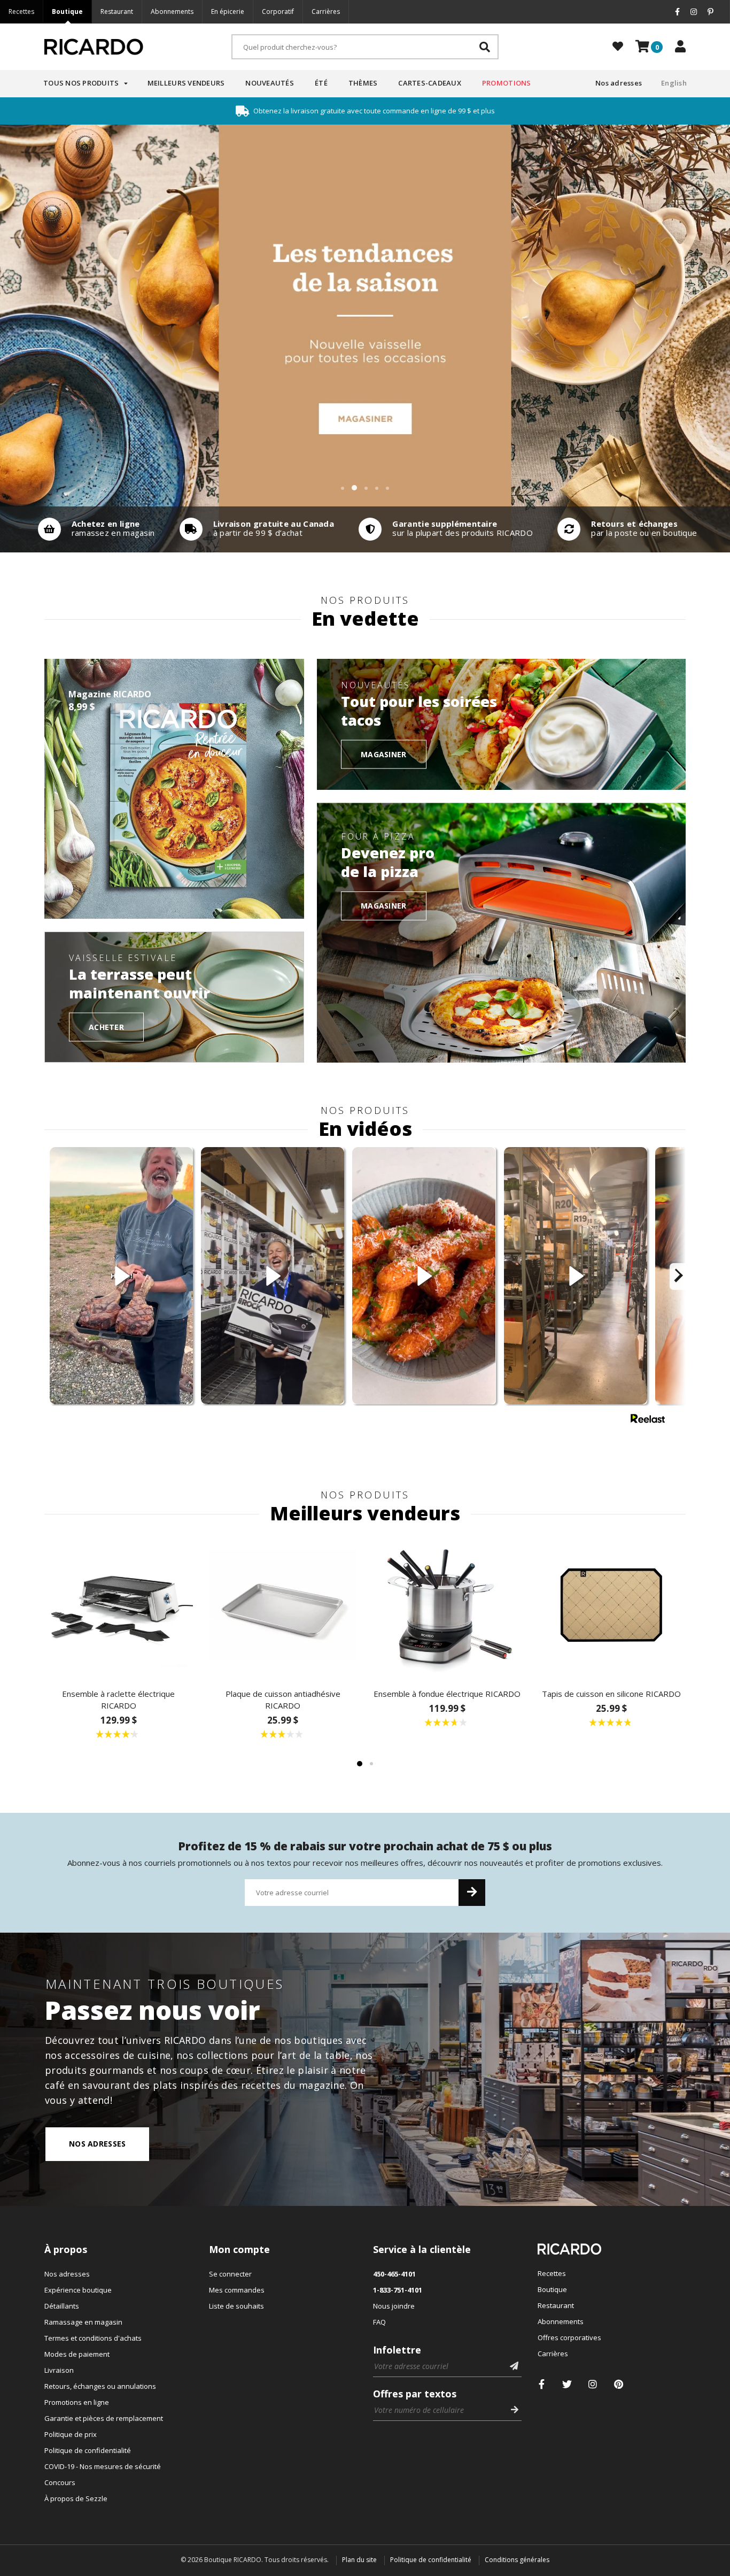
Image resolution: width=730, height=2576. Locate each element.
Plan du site (359, 2560)
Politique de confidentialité (88, 2450)
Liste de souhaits (236, 2306)
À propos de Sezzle (76, 2498)
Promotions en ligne (77, 2402)
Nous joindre (394, 2306)
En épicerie (228, 11)
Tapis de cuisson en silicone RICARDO (611, 1694)
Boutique (67, 11)
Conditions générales (517, 2560)
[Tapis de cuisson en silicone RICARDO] (612, 1605)
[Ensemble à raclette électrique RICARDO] (119, 1605)
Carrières (326, 11)
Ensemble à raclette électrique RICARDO (118, 1700)
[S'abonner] (472, 1893)
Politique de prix (71, 2434)
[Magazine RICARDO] (174, 789)
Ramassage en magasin (83, 2322)
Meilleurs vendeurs (186, 83)
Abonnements (172, 11)
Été (321, 83)
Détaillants (62, 2306)
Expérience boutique (78, 2290)
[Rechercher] (485, 47)
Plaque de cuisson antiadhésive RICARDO (283, 1700)
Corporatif (278, 11)
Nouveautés (270, 83)
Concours (60, 2482)
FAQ (379, 2322)
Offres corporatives (569, 2337)
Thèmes (363, 83)
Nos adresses (619, 83)
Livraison (59, 2370)
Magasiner (384, 754)
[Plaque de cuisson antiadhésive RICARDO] (283, 1605)
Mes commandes (237, 2290)
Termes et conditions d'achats (93, 2338)
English (674, 83)
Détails (94, 529)
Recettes (21, 11)
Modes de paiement (77, 2354)
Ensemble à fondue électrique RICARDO (447, 1694)
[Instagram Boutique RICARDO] (593, 2384)
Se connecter (230, 2274)
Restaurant (117, 11)
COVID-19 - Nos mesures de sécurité (103, 2466)
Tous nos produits (81, 83)
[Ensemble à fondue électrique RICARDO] (447, 1605)
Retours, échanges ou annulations (100, 2386)
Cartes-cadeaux (430, 83)
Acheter (106, 1026)
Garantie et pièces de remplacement (104, 2418)
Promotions (507, 83)
